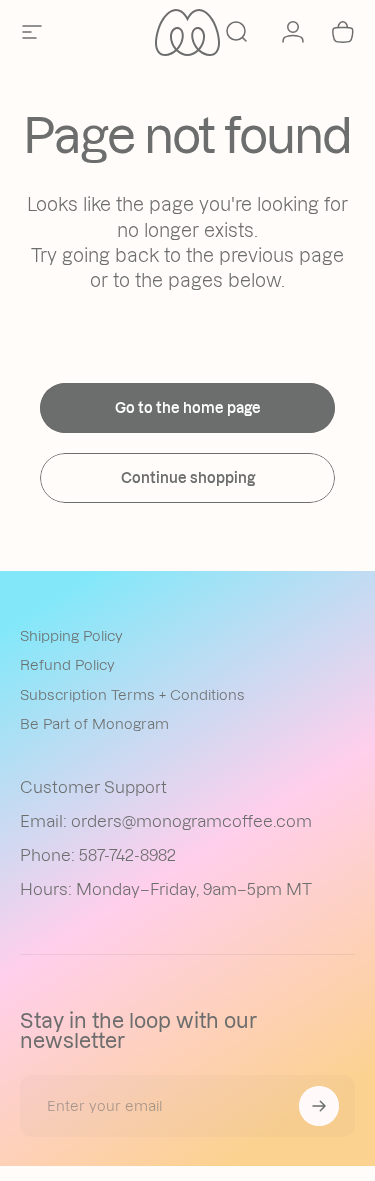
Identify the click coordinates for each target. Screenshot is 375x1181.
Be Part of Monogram (94, 724)
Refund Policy (67, 665)
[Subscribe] (319, 1106)
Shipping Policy (71, 636)
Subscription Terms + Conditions (132, 695)
